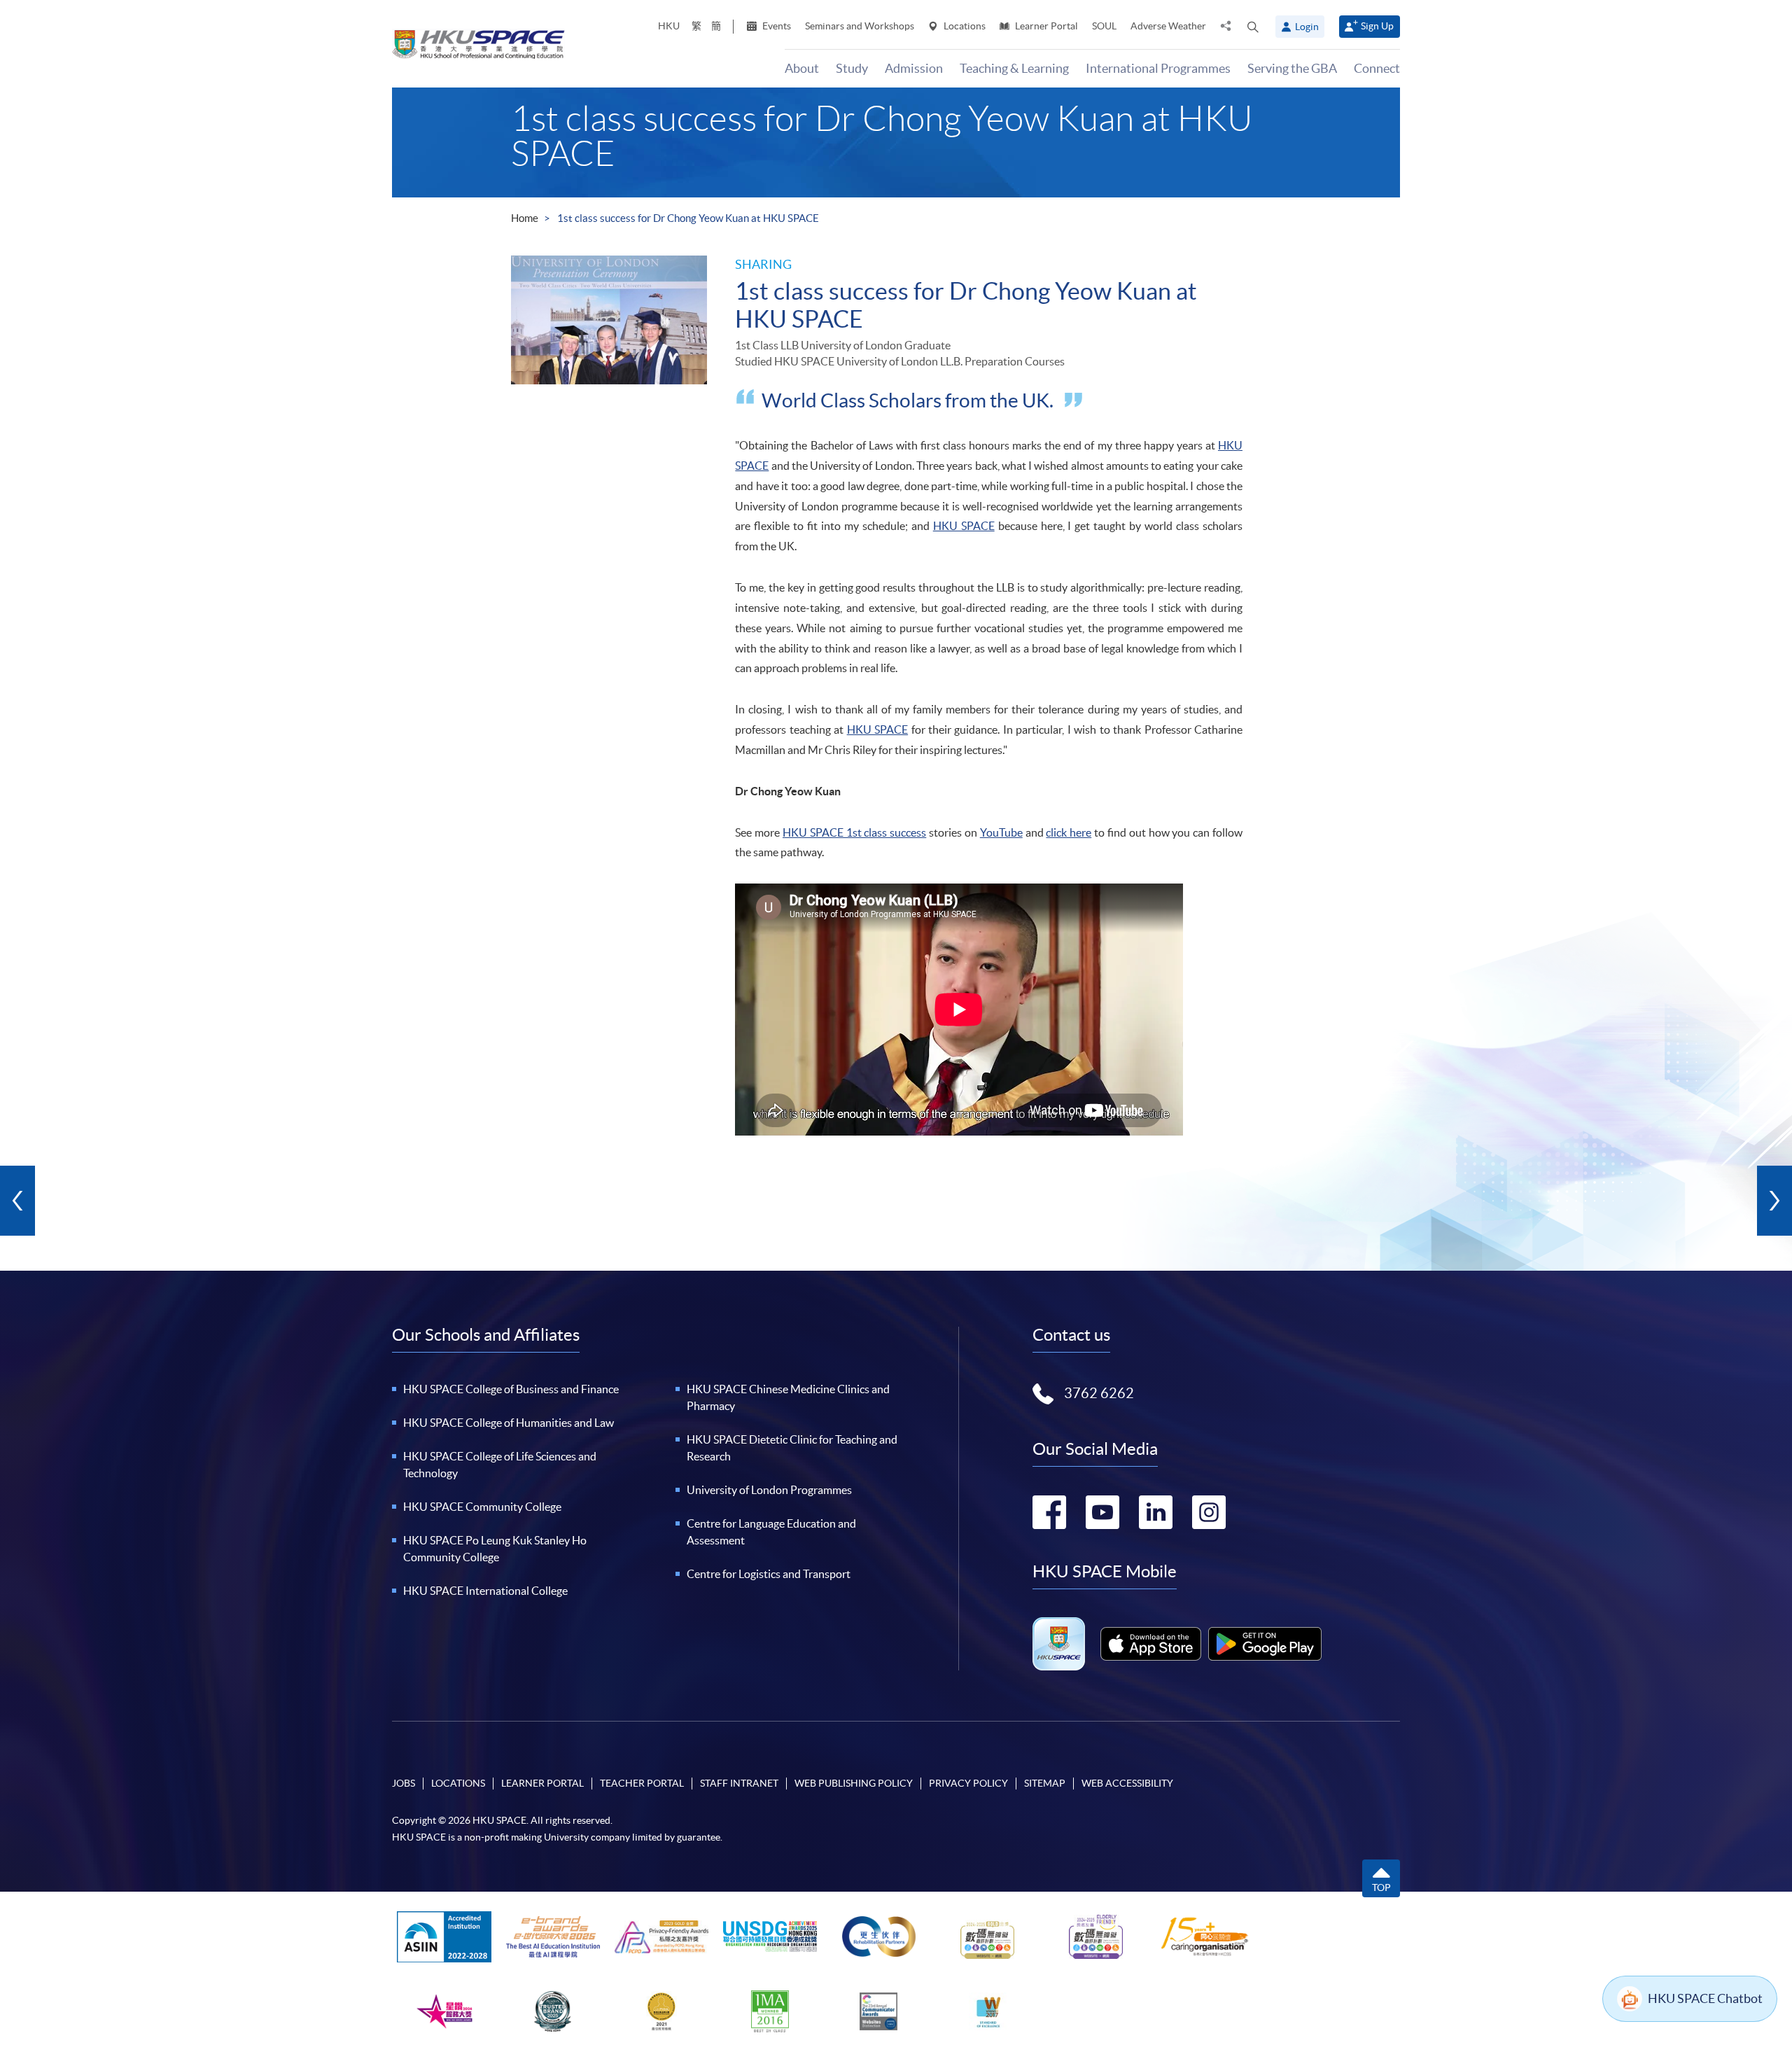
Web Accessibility (1127, 1783)
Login (1307, 27)
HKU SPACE (964, 526)
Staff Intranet (739, 1783)
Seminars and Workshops (860, 26)
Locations (964, 26)
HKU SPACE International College (485, 1591)
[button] (1253, 27)
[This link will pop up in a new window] (1151, 1644)
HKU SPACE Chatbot (1705, 1998)
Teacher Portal (642, 1783)
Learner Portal (1045, 26)
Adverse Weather (1168, 26)
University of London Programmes (769, 1490)
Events (776, 26)
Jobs (404, 1783)
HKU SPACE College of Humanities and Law (509, 1423)
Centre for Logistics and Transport (769, 1574)
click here (1069, 832)
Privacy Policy (968, 1783)
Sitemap (1045, 1783)
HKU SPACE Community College (482, 1507)
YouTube (1001, 832)
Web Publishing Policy (854, 1783)
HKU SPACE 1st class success (854, 832)
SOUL (1104, 26)
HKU (669, 26)
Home (525, 218)
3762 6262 (1099, 1393)
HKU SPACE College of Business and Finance (511, 1389)
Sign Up (1377, 26)
